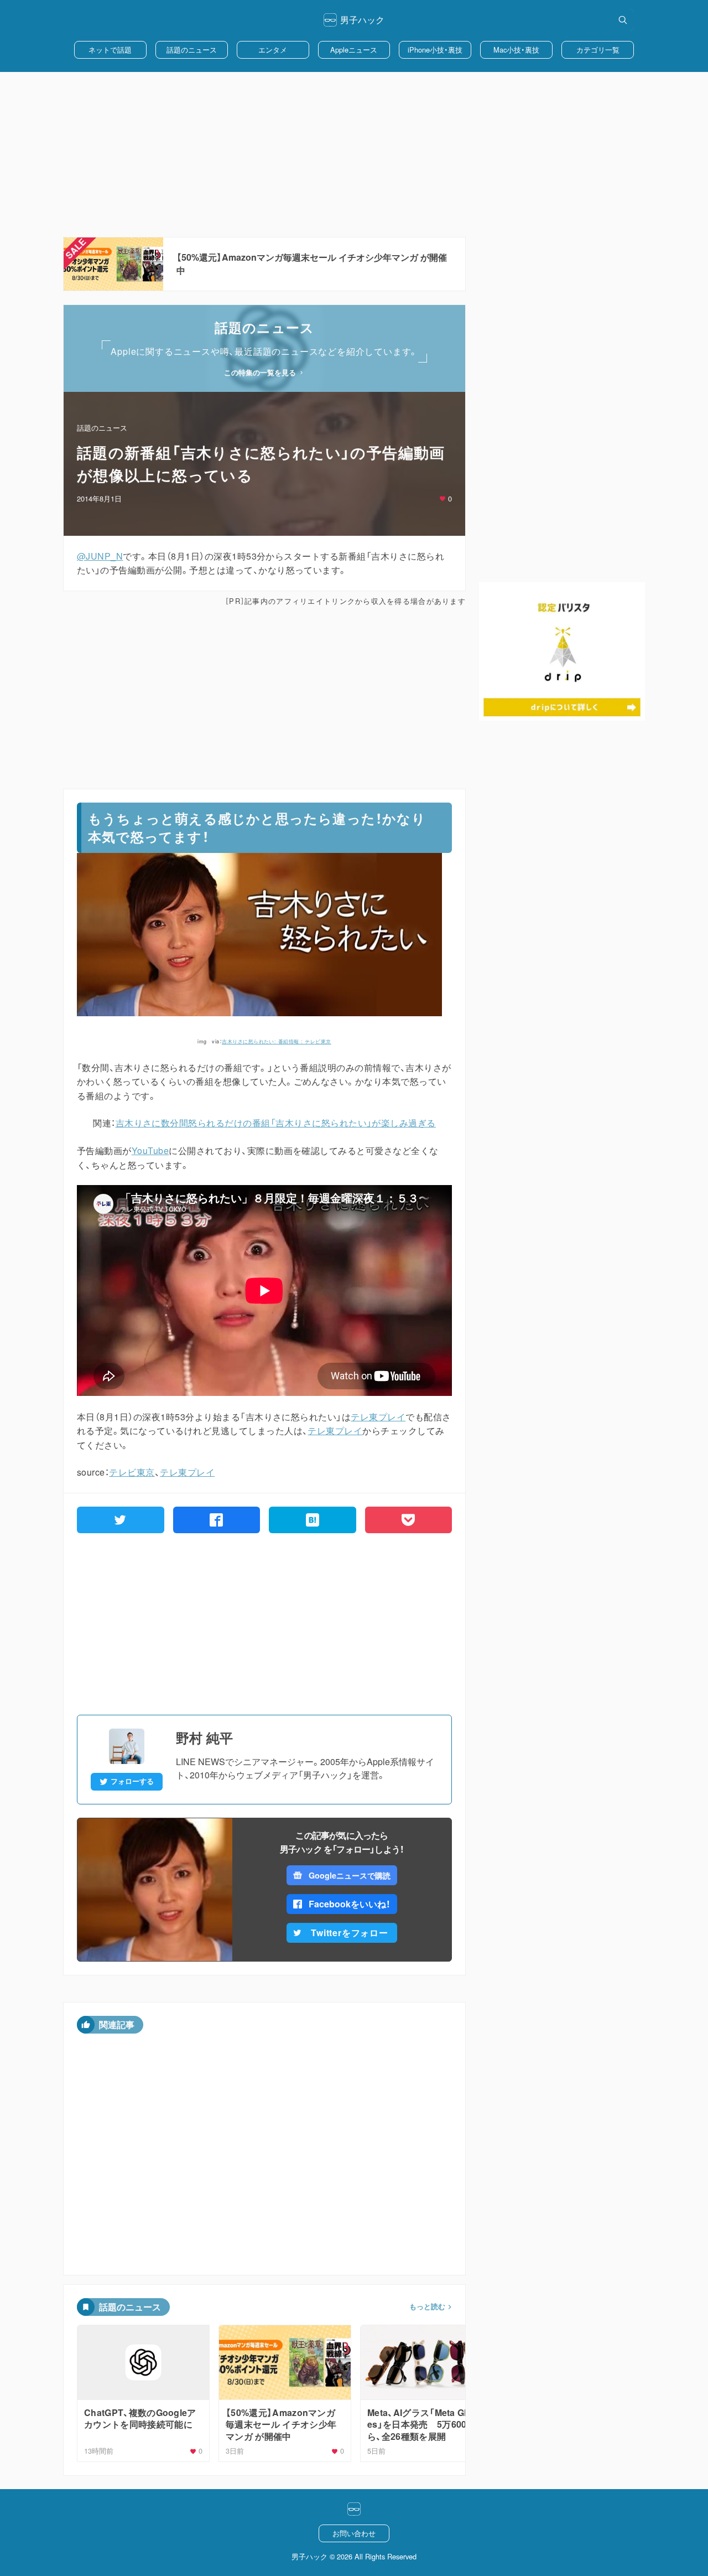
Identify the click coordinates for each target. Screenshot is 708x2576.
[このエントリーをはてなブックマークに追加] (313, 1520)
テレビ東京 (132, 1472)
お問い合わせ (354, 2533)
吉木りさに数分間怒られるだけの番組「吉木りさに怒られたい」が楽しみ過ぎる (276, 1123)
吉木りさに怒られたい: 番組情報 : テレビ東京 (277, 1041)
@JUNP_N (100, 556)
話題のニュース (192, 50)
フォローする (132, 1781)
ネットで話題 (110, 50)
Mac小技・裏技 (516, 50)
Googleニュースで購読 (349, 1875)
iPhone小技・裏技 (435, 50)
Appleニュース (354, 50)
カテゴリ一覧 (598, 50)
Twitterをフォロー (350, 1933)
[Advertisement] (354, 154)
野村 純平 (204, 1737)
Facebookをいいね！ (350, 1904)
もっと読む (427, 2306)
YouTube (150, 1150)
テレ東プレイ (378, 1417)
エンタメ (273, 50)
